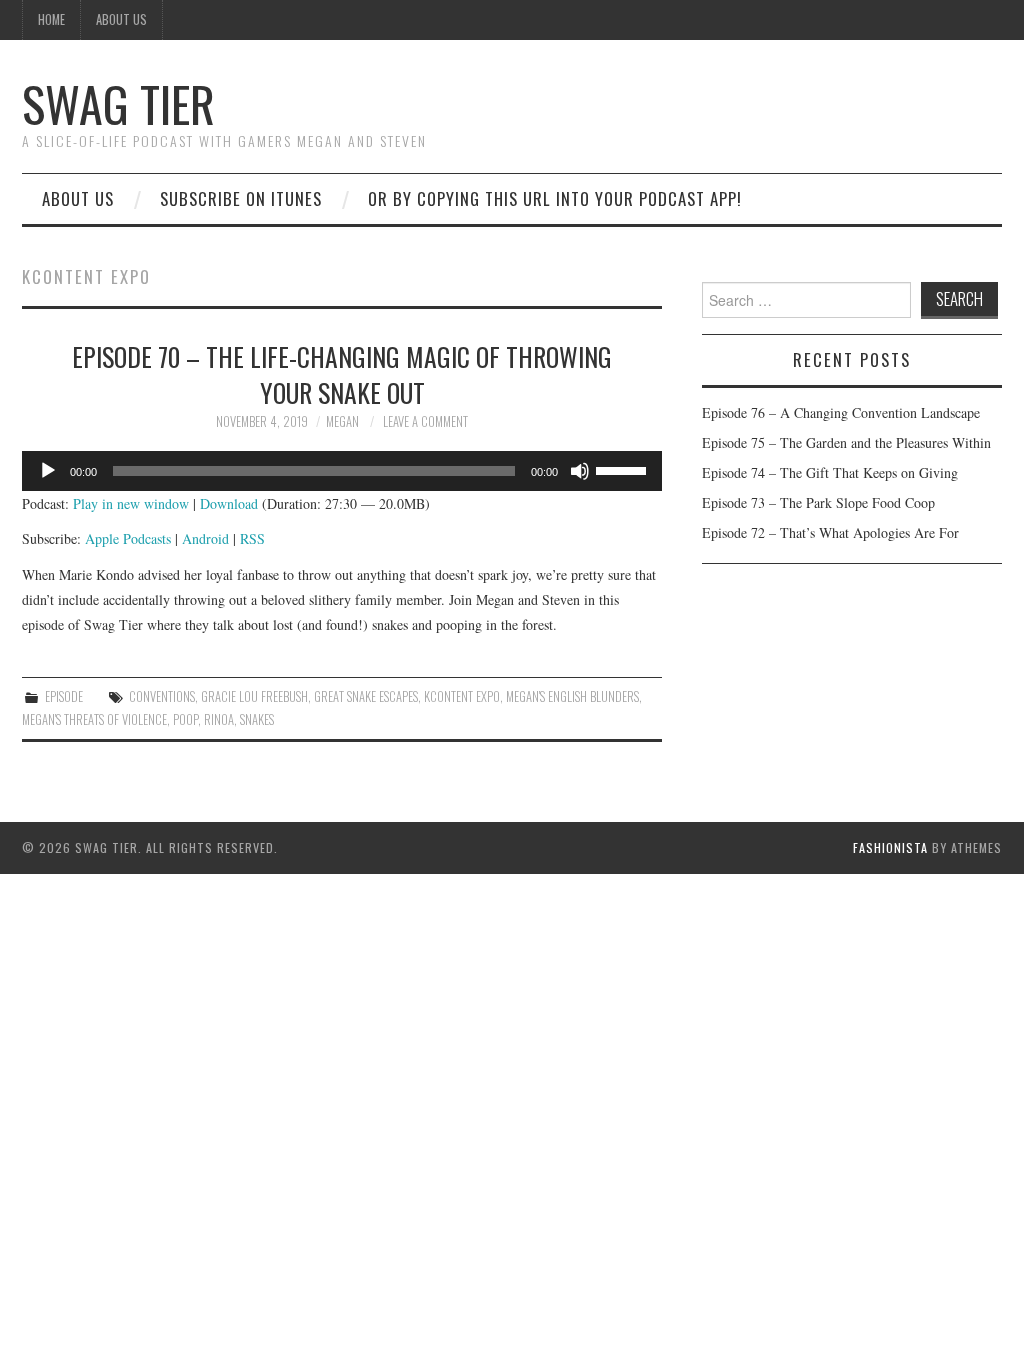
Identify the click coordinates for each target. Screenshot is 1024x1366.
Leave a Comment (425, 421)
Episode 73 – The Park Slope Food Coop (818, 502)
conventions (162, 696)
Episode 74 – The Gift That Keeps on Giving (830, 472)
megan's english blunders (572, 696)
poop (185, 719)
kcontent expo (462, 696)
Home (51, 19)
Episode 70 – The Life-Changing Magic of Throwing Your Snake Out (342, 374)
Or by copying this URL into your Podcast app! (555, 198)
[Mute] (580, 471)
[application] (342, 471)
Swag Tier (118, 103)
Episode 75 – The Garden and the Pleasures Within (846, 442)
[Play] (48, 471)
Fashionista (890, 847)
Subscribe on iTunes (241, 198)
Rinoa (219, 719)
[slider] (624, 469)
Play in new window (131, 503)
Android (205, 538)
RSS (252, 538)
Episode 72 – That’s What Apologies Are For (830, 532)
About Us (121, 19)
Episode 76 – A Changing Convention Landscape (841, 412)
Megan (342, 421)
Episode (64, 696)
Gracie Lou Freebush (254, 696)
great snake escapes (366, 696)
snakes (257, 719)
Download (229, 503)
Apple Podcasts (128, 538)
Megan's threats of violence (94, 719)
